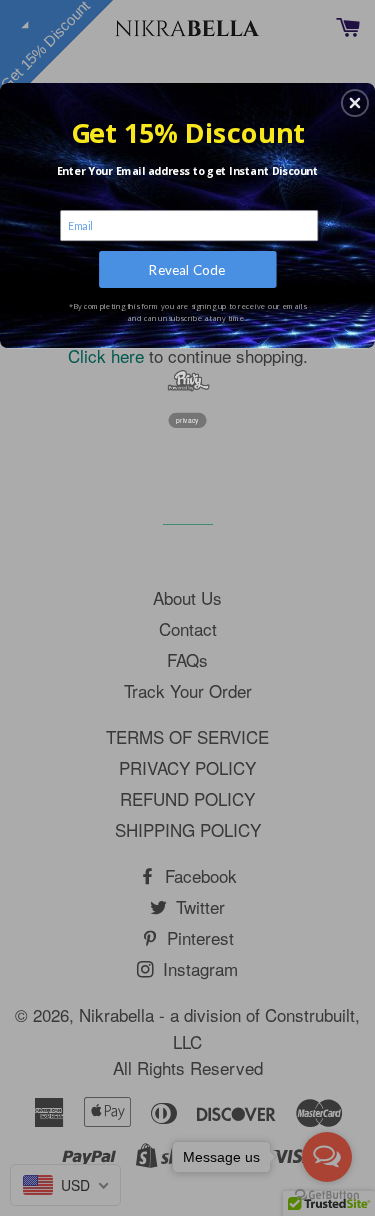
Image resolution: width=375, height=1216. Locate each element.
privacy (187, 419)
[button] (355, 103)
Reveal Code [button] (187, 269)
